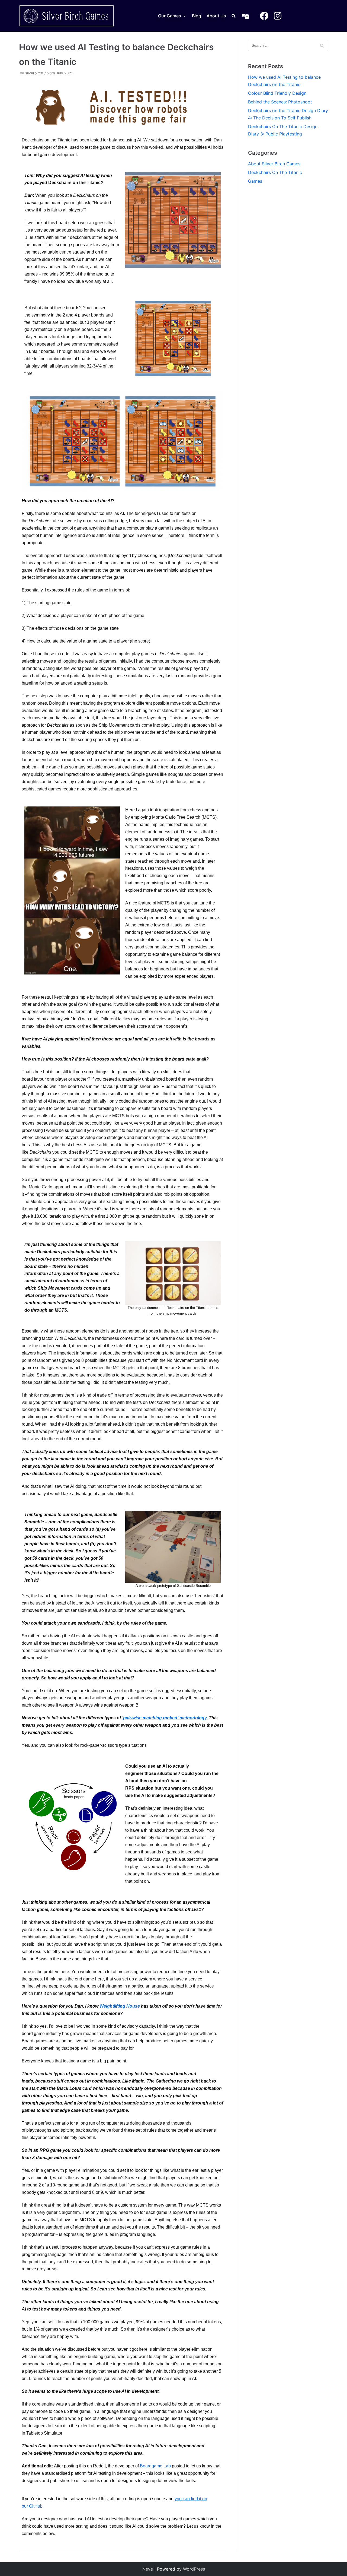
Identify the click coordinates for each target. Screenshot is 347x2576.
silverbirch (34, 73)
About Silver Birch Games (274, 164)
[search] (236, 16)
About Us (216, 16)
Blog (197, 16)
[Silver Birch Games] (66, 16)
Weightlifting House (120, 2006)
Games (255, 181)
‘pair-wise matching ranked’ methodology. (165, 1718)
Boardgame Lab (155, 2466)
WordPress (194, 2569)
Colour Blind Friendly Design (277, 93)
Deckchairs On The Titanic (275, 172)
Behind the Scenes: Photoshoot (280, 102)
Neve (148, 2569)
